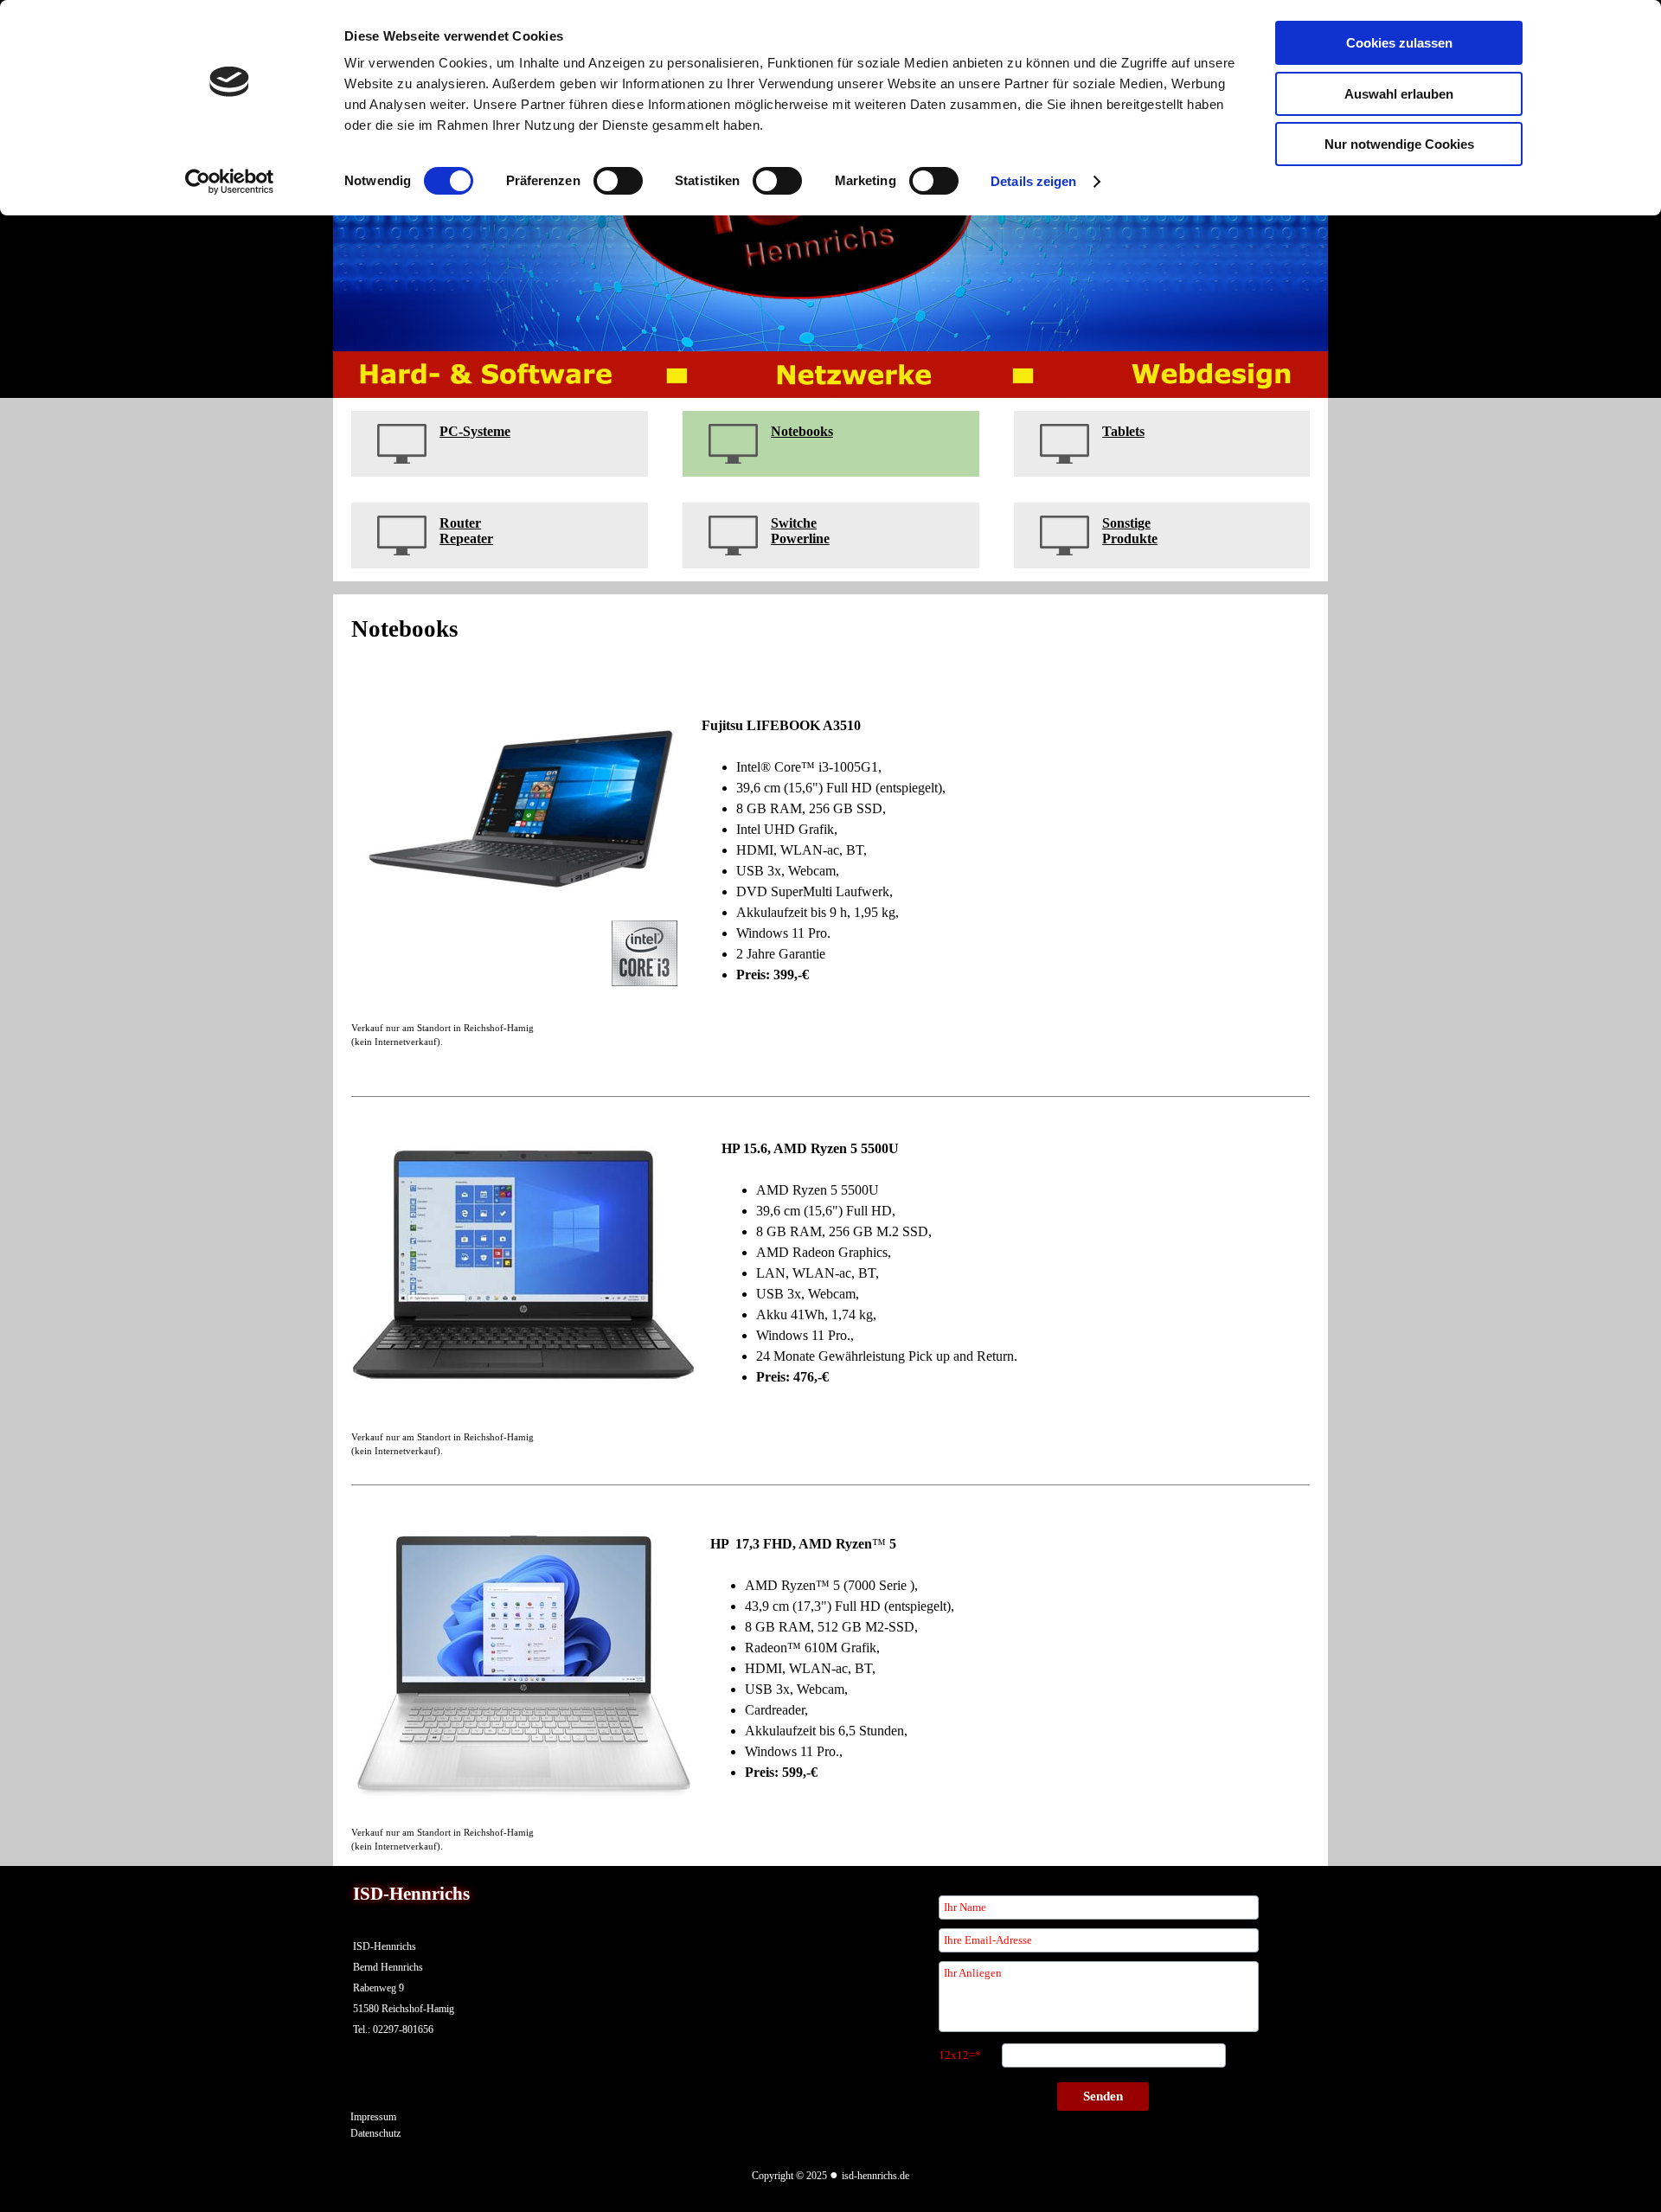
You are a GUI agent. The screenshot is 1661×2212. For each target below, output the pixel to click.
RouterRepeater (466, 531)
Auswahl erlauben (1399, 94)
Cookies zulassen (1399, 43)
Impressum (373, 2117)
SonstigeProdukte (1130, 531)
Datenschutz (375, 2133)
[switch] (618, 181)
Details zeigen (1033, 181)
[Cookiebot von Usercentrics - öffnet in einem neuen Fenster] (230, 182)
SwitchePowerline (800, 531)
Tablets (1123, 431)
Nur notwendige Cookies (1399, 144)
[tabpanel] (500, 444)
